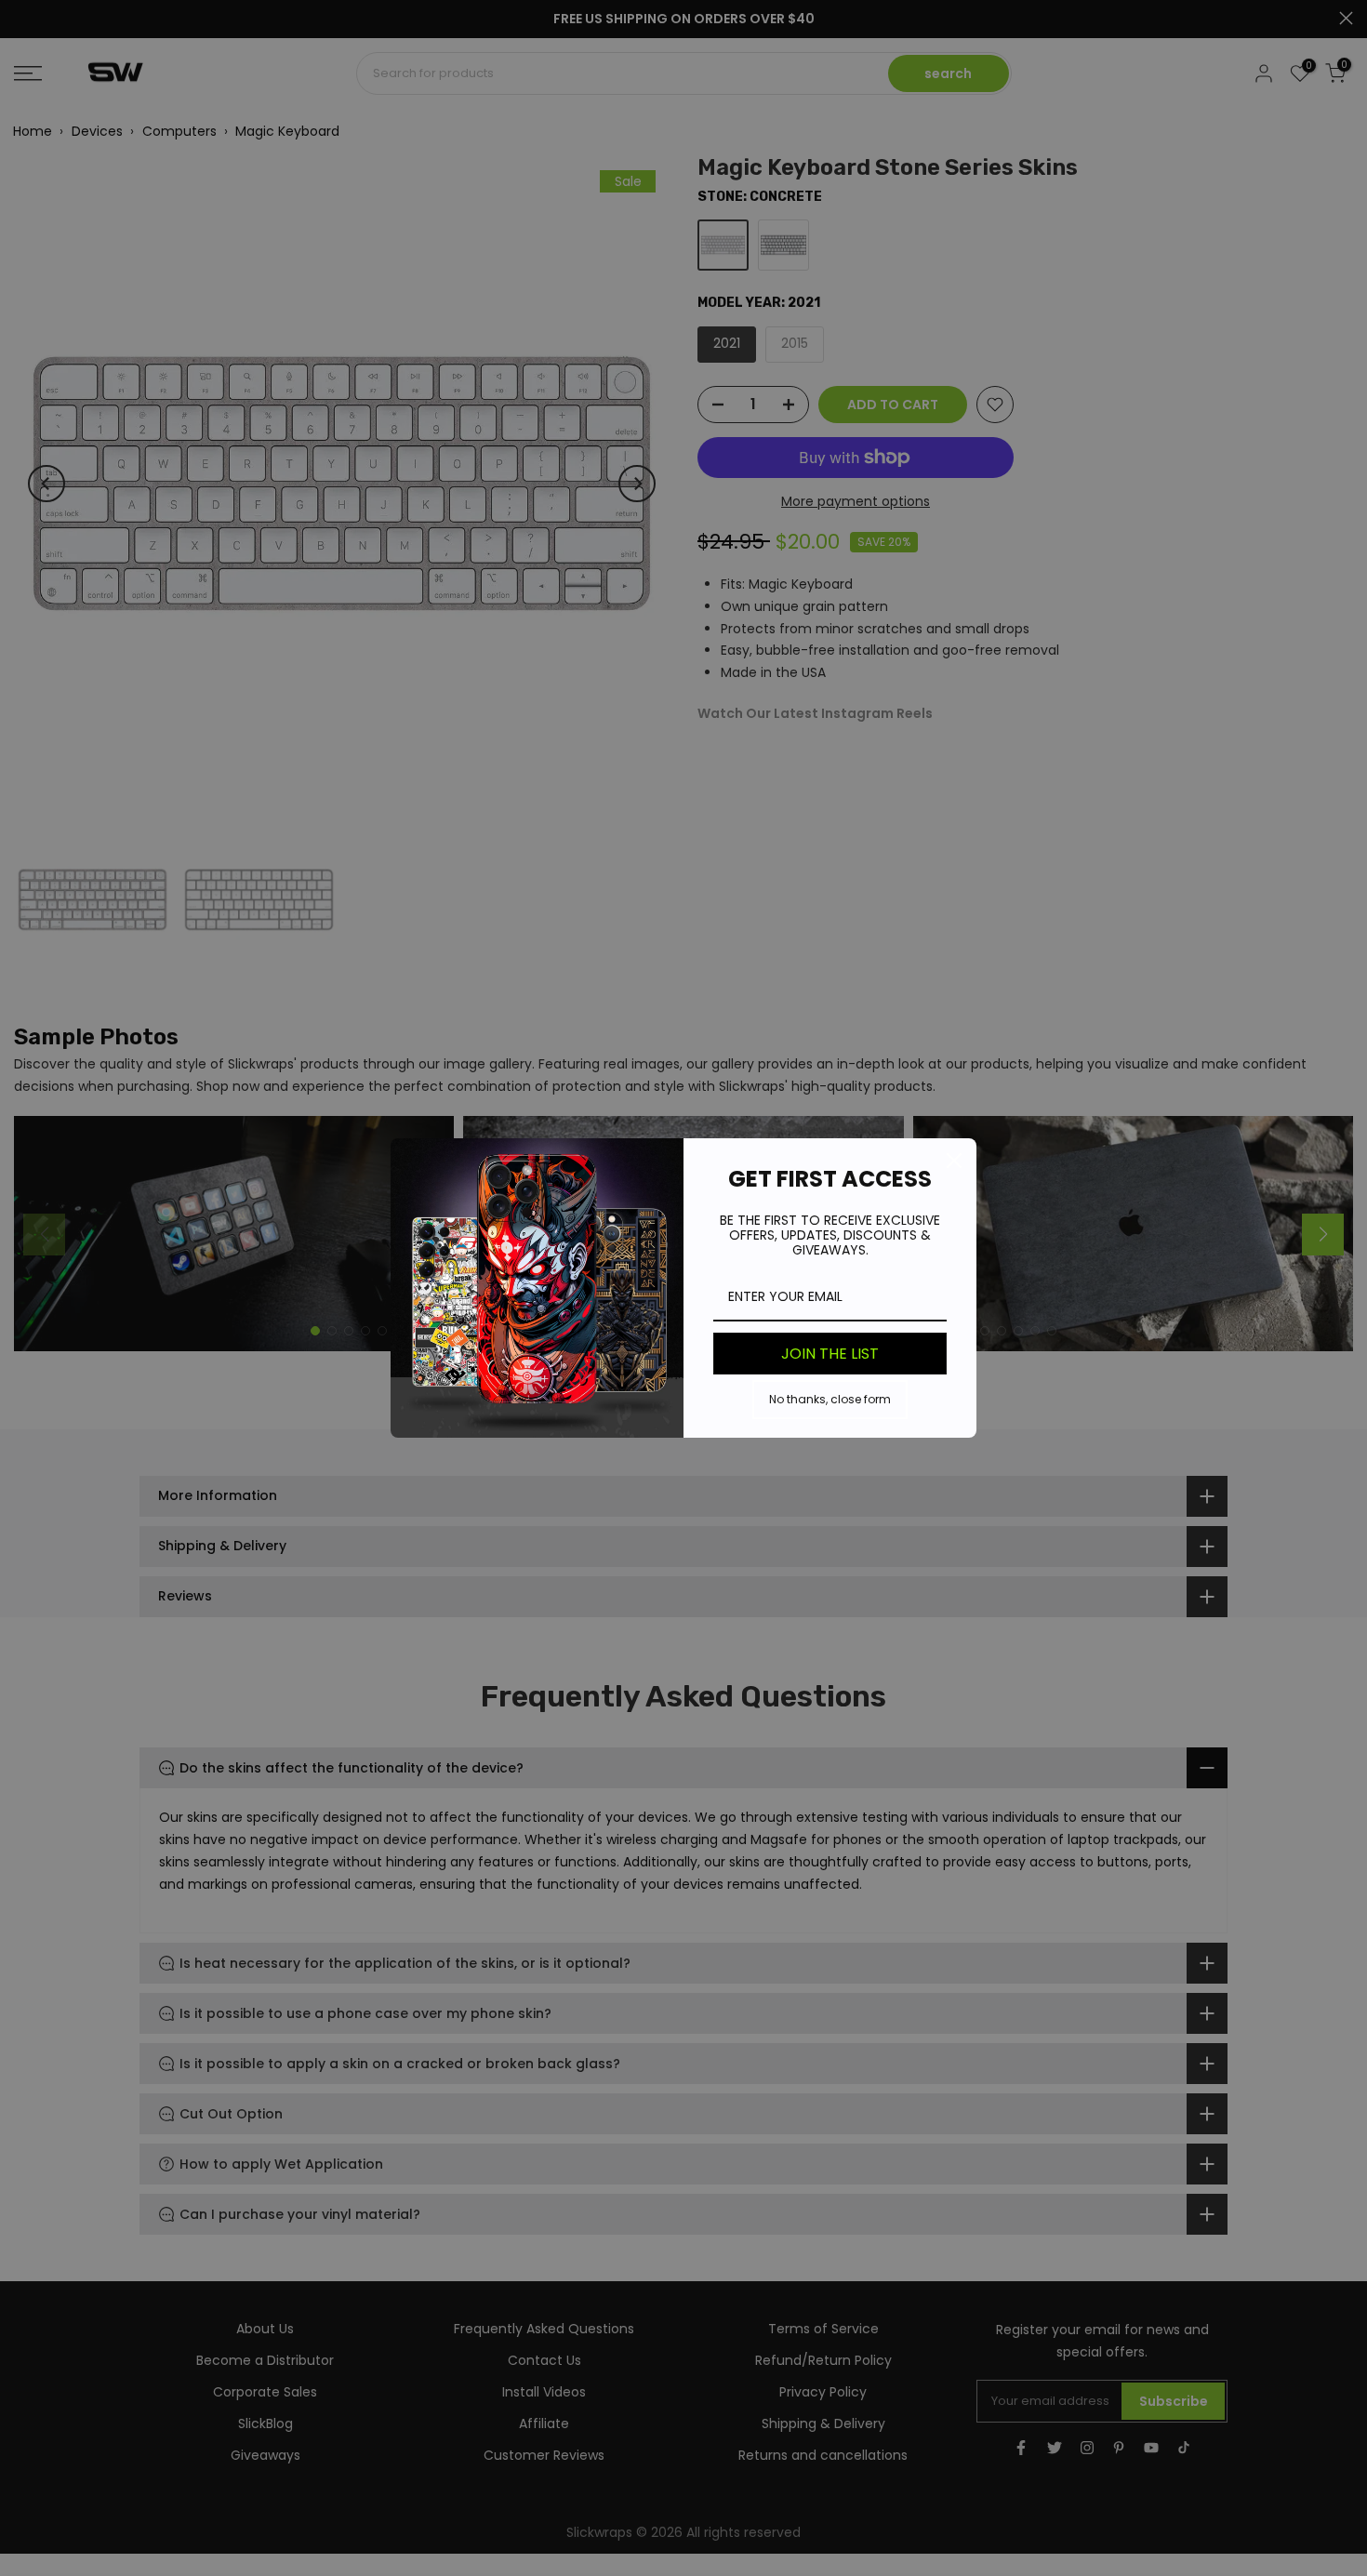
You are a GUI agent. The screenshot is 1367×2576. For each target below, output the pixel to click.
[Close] (954, 1161)
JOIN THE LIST (830, 1354)
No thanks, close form (830, 1399)
